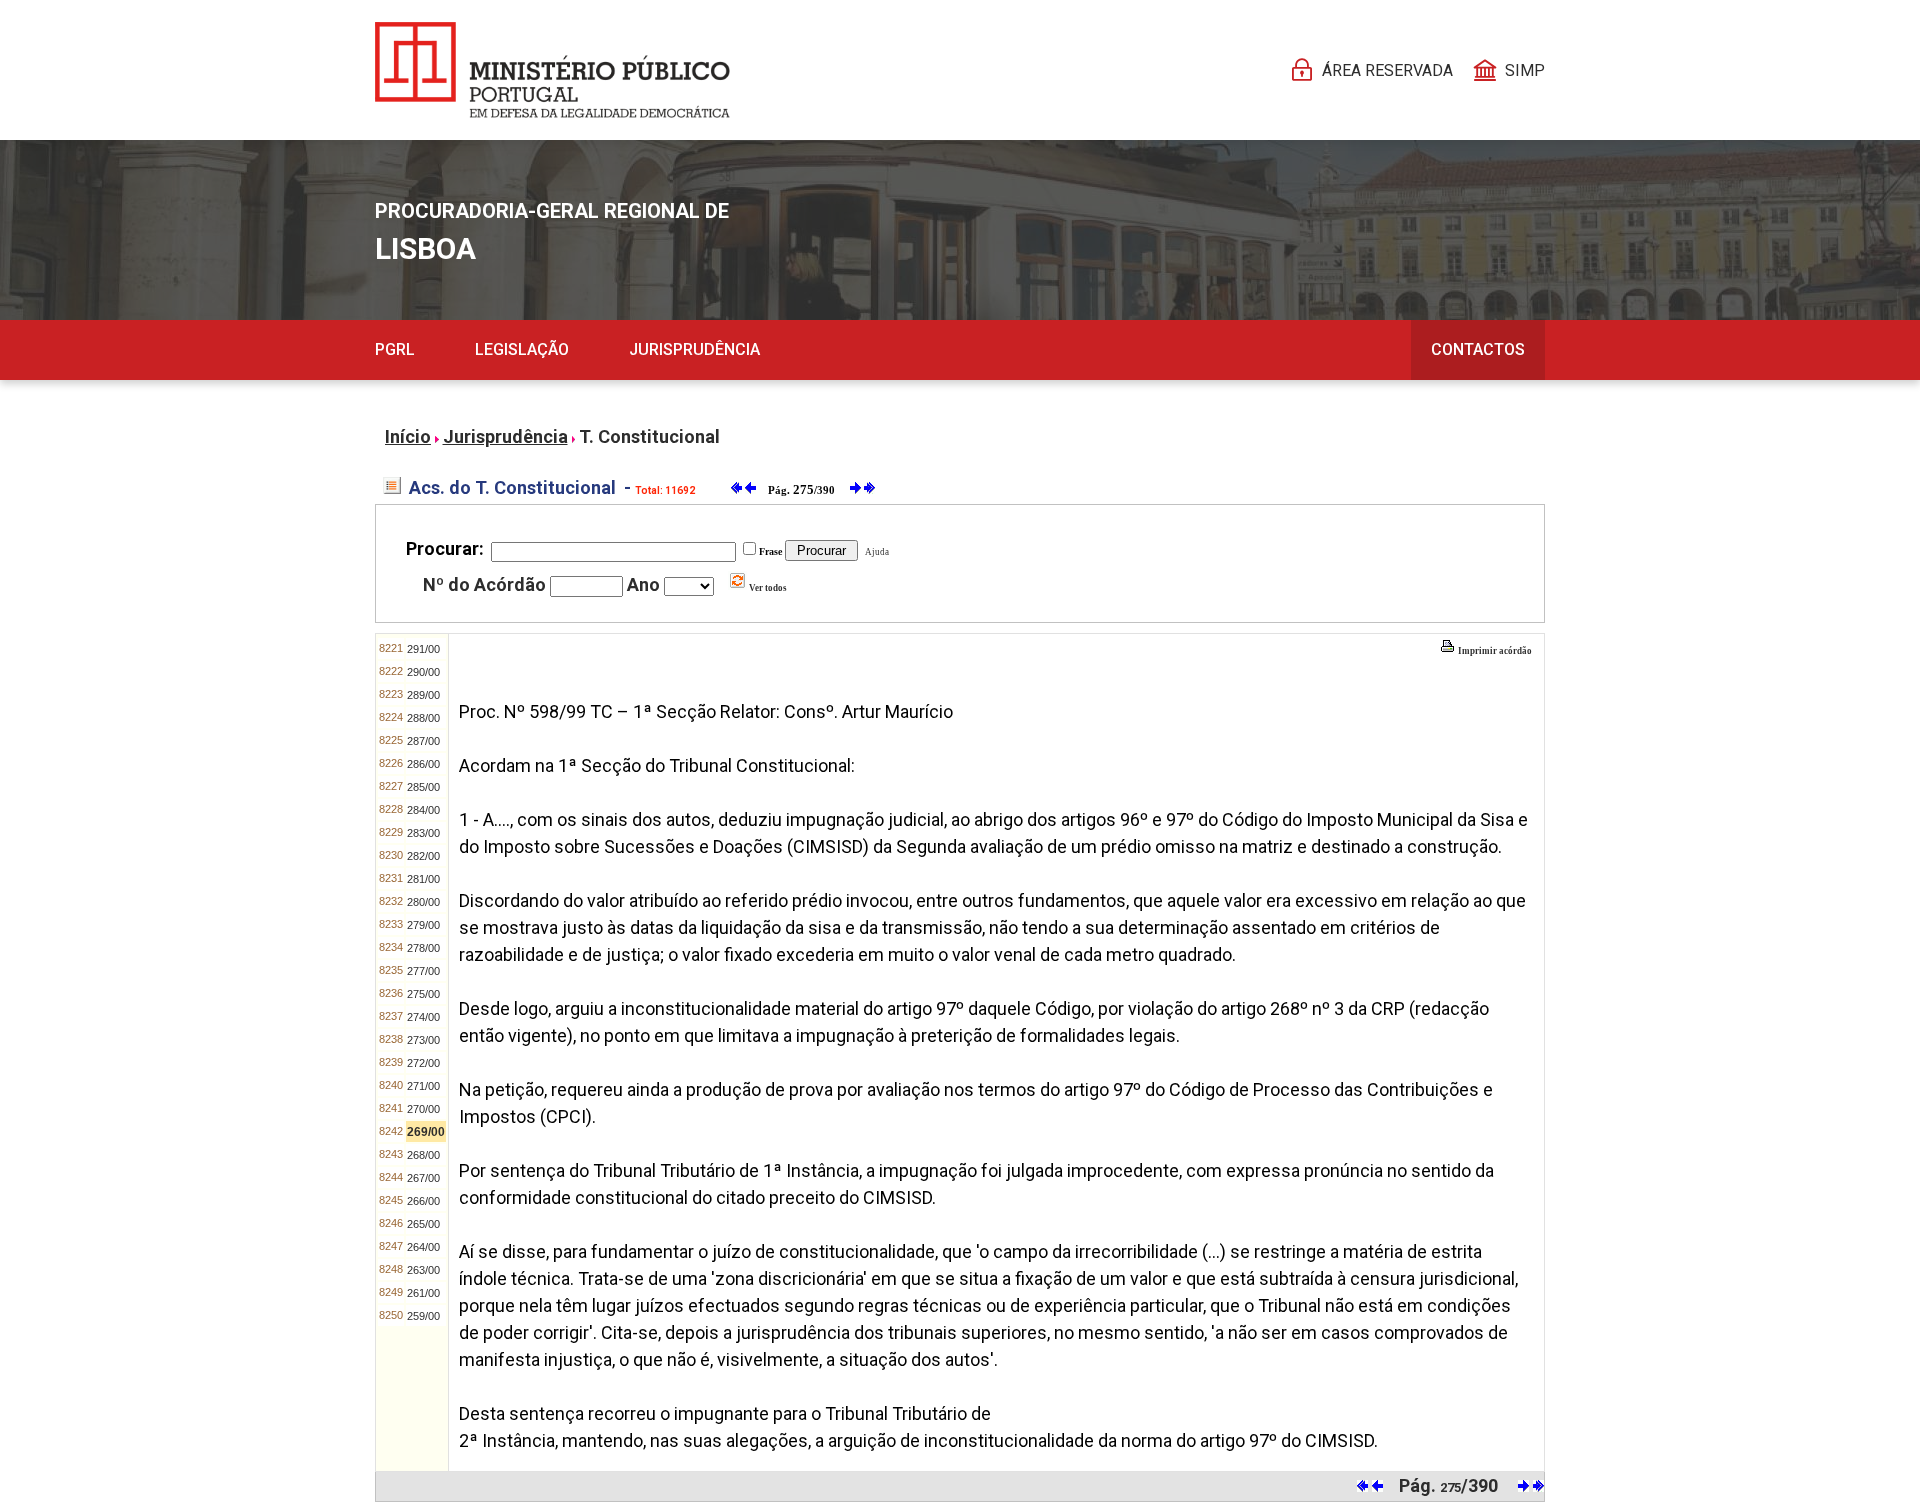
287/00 (423, 741)
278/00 (423, 948)
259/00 (423, 1316)
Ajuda (875, 552)
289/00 (423, 695)
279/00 (423, 925)
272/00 (423, 1063)
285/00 (423, 787)
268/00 (423, 1155)
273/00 (423, 1040)
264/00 (423, 1247)
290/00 (423, 672)
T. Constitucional (649, 436)
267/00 (423, 1178)
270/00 (423, 1109)
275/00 (423, 994)
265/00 (423, 1224)
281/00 (423, 879)
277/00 (423, 971)
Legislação (522, 349)
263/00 (423, 1270)
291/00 (423, 649)
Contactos (1478, 349)
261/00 (423, 1293)
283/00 (423, 833)
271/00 (423, 1086)
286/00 (423, 764)
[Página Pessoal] (552, 70)
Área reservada (1387, 70)
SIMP (1525, 70)
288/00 (423, 718)
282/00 (423, 856)
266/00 (423, 1201)
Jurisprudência (694, 349)
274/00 (423, 1017)
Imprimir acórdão (1494, 651)
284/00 (423, 810)
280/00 (423, 902)
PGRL (395, 349)
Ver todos (767, 588)
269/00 (426, 1132)
